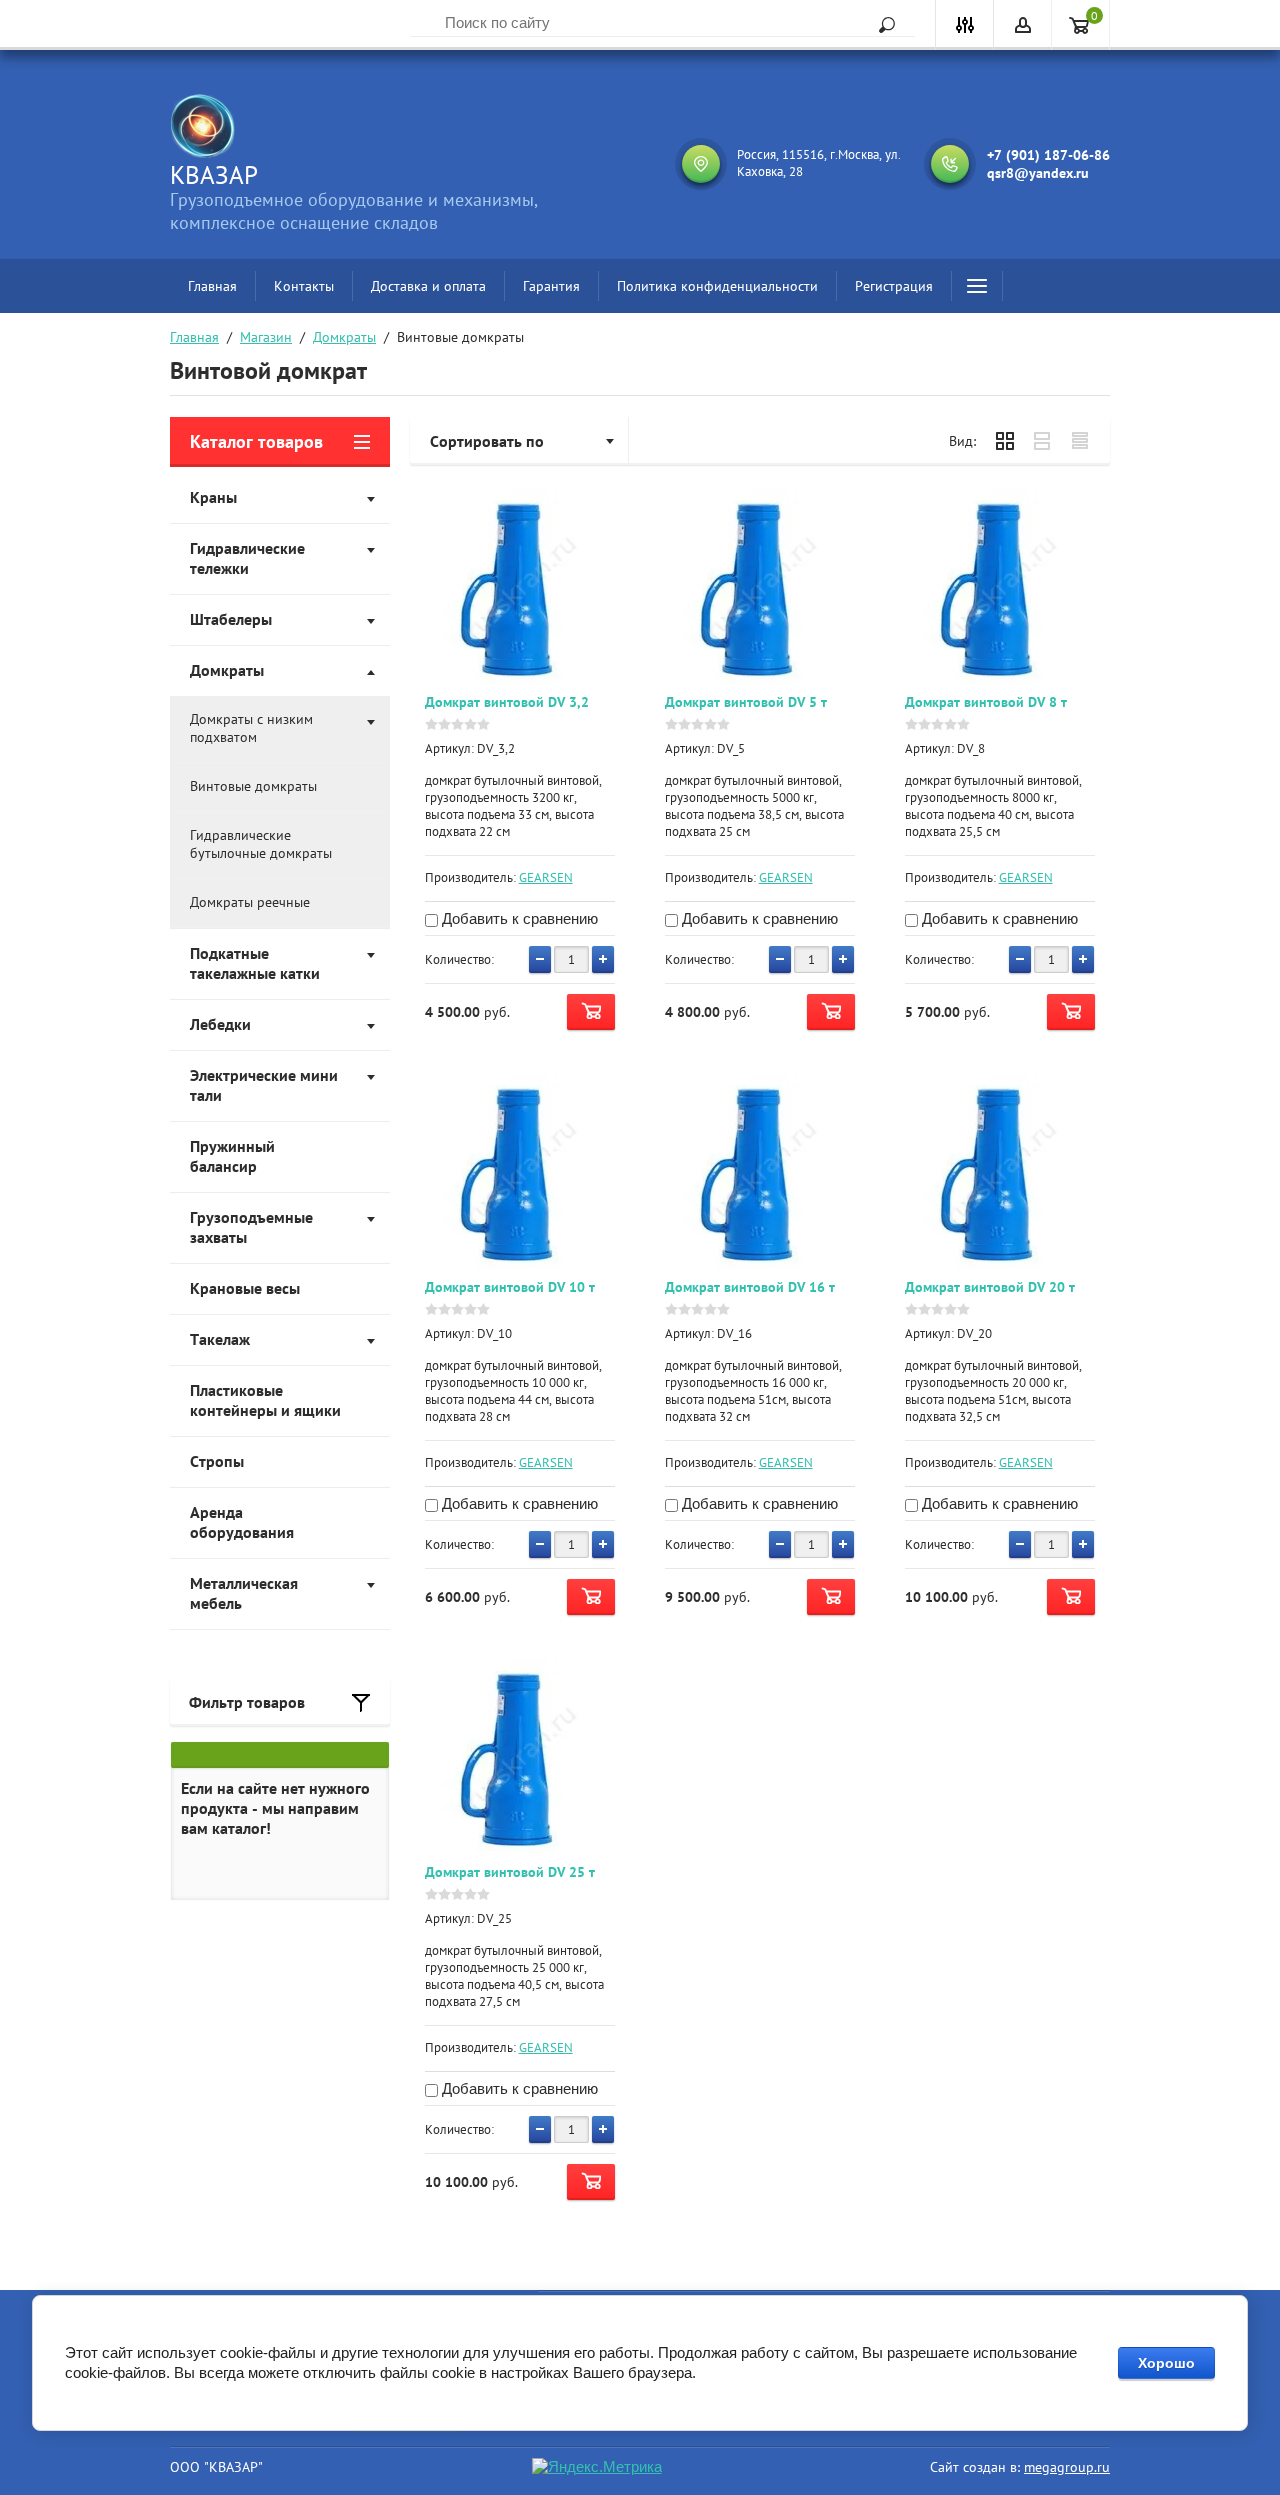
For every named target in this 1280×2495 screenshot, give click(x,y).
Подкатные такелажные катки (255, 963)
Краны (213, 497)
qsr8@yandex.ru (1038, 173)
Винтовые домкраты (253, 786)
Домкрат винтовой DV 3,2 (507, 702)
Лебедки (220, 1024)
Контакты (304, 286)
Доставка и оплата (428, 286)
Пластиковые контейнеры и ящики (265, 1400)
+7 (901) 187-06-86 (1048, 155)
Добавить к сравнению (518, 918)
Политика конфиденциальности (717, 286)
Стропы (217, 1461)
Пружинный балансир (232, 1156)
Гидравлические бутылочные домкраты (261, 844)
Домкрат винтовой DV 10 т (510, 1287)
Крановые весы (245, 1288)
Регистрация (894, 286)
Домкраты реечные (250, 902)
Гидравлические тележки (247, 558)
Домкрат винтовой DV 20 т (990, 1287)
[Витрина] (1005, 441)
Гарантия (551, 286)
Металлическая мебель (244, 1593)
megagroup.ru (1067, 2467)
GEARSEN (546, 877)
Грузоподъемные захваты (251, 1227)
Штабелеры (231, 619)
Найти (880, 25)
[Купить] (591, 1012)
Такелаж (220, 1339)
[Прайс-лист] (1081, 441)
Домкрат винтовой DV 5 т (746, 702)
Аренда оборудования (242, 1522)
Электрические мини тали (264, 1085)
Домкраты (344, 337)
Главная (212, 286)
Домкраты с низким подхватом (251, 728)
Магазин (266, 337)
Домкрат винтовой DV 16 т (750, 1287)
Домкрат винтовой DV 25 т (510, 1872)
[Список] (1043, 441)
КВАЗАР (214, 175)
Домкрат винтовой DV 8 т (986, 702)
